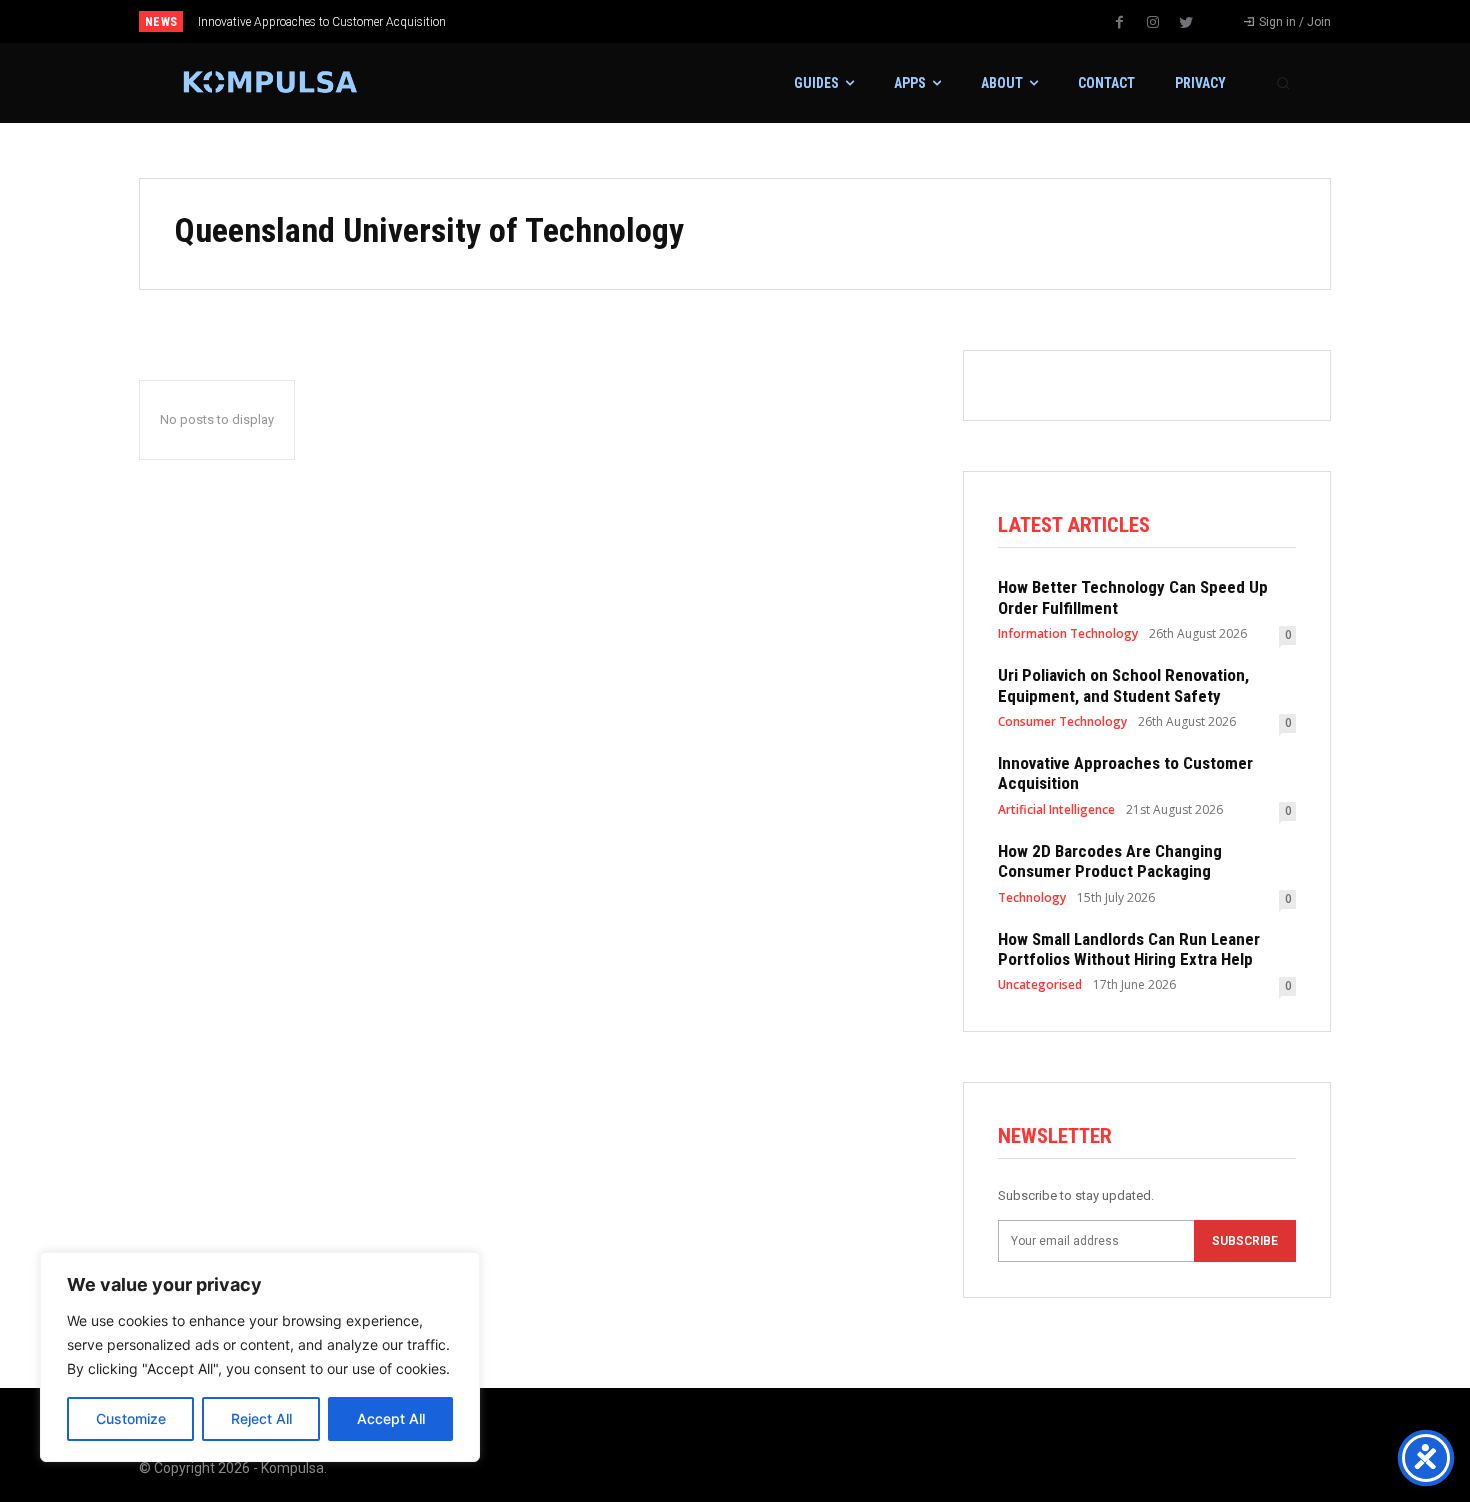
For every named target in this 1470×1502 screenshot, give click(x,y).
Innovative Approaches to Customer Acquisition (322, 22)
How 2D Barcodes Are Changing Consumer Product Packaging (1110, 861)
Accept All (391, 1418)
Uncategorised (1040, 985)
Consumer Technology (1062, 722)
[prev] (769, 21)
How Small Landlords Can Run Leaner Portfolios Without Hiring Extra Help (1129, 949)
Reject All (261, 1418)
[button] (1283, 83)
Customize (131, 1418)
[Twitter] (1186, 23)
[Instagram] (1153, 23)
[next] (801, 21)
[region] (260, 1357)
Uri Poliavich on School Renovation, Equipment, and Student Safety (1123, 685)
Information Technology (1068, 634)
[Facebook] (1120, 23)
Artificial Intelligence (1056, 810)
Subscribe (1245, 1241)
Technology (1032, 898)
